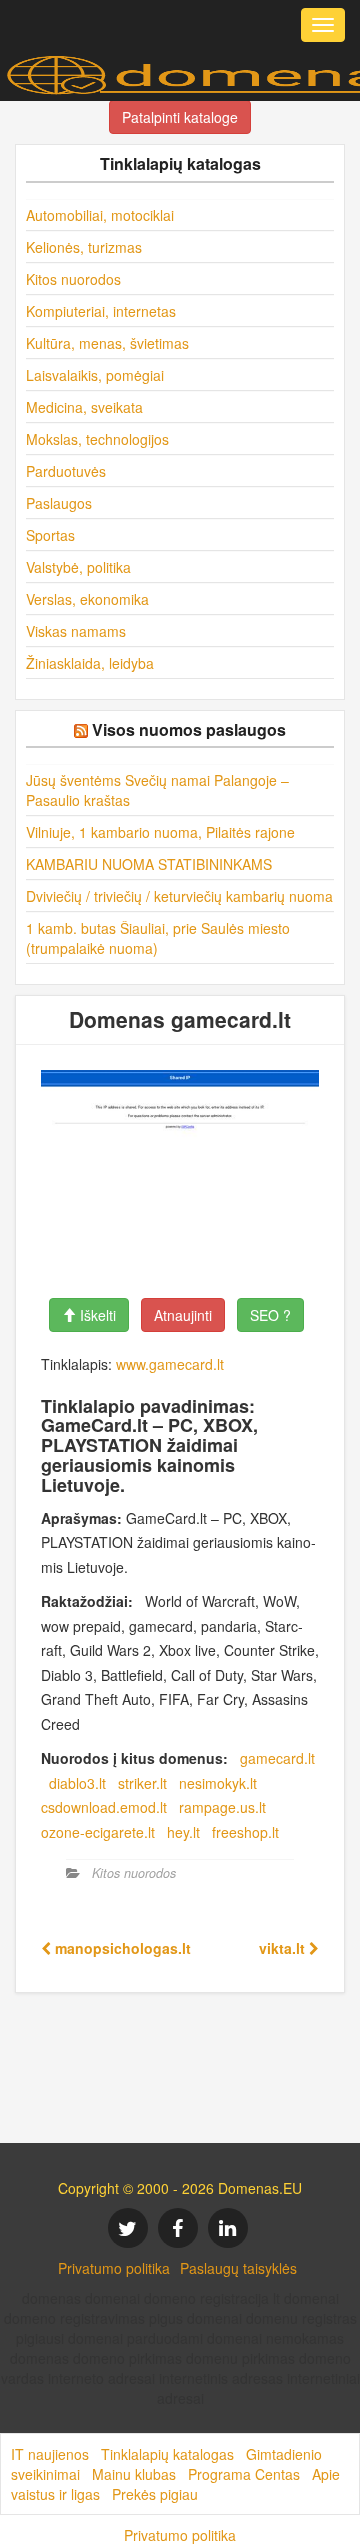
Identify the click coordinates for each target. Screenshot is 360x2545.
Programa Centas (244, 2474)
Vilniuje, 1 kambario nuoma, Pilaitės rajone (160, 832)
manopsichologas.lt (121, 1948)
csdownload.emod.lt (104, 1807)
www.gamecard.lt (170, 1364)
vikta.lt (284, 1948)
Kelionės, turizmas (84, 247)
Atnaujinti (183, 1315)
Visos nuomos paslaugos (189, 729)
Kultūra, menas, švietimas (107, 343)
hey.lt (183, 1832)
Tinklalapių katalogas (167, 2454)
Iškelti (96, 1315)
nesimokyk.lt (218, 1783)
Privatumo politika (114, 2268)
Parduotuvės (66, 471)
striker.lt (142, 1783)
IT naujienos (50, 2454)
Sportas (50, 535)
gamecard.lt (277, 1758)
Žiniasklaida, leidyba (90, 663)
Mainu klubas (134, 2474)
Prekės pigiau (155, 2494)
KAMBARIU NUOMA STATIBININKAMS (149, 864)
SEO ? (270, 1315)
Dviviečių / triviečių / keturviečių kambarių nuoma (179, 896)
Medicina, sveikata (84, 407)
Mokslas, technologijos (97, 439)
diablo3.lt (77, 1783)
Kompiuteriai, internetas (101, 311)
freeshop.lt (245, 1832)
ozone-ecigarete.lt (98, 1832)
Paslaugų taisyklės (238, 2268)
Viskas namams (76, 631)
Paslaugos (59, 503)
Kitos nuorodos (73, 279)
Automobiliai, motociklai (100, 215)
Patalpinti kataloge (180, 117)
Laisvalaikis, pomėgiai (95, 375)
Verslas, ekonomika (87, 599)
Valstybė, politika (78, 567)
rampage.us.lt (222, 1807)
